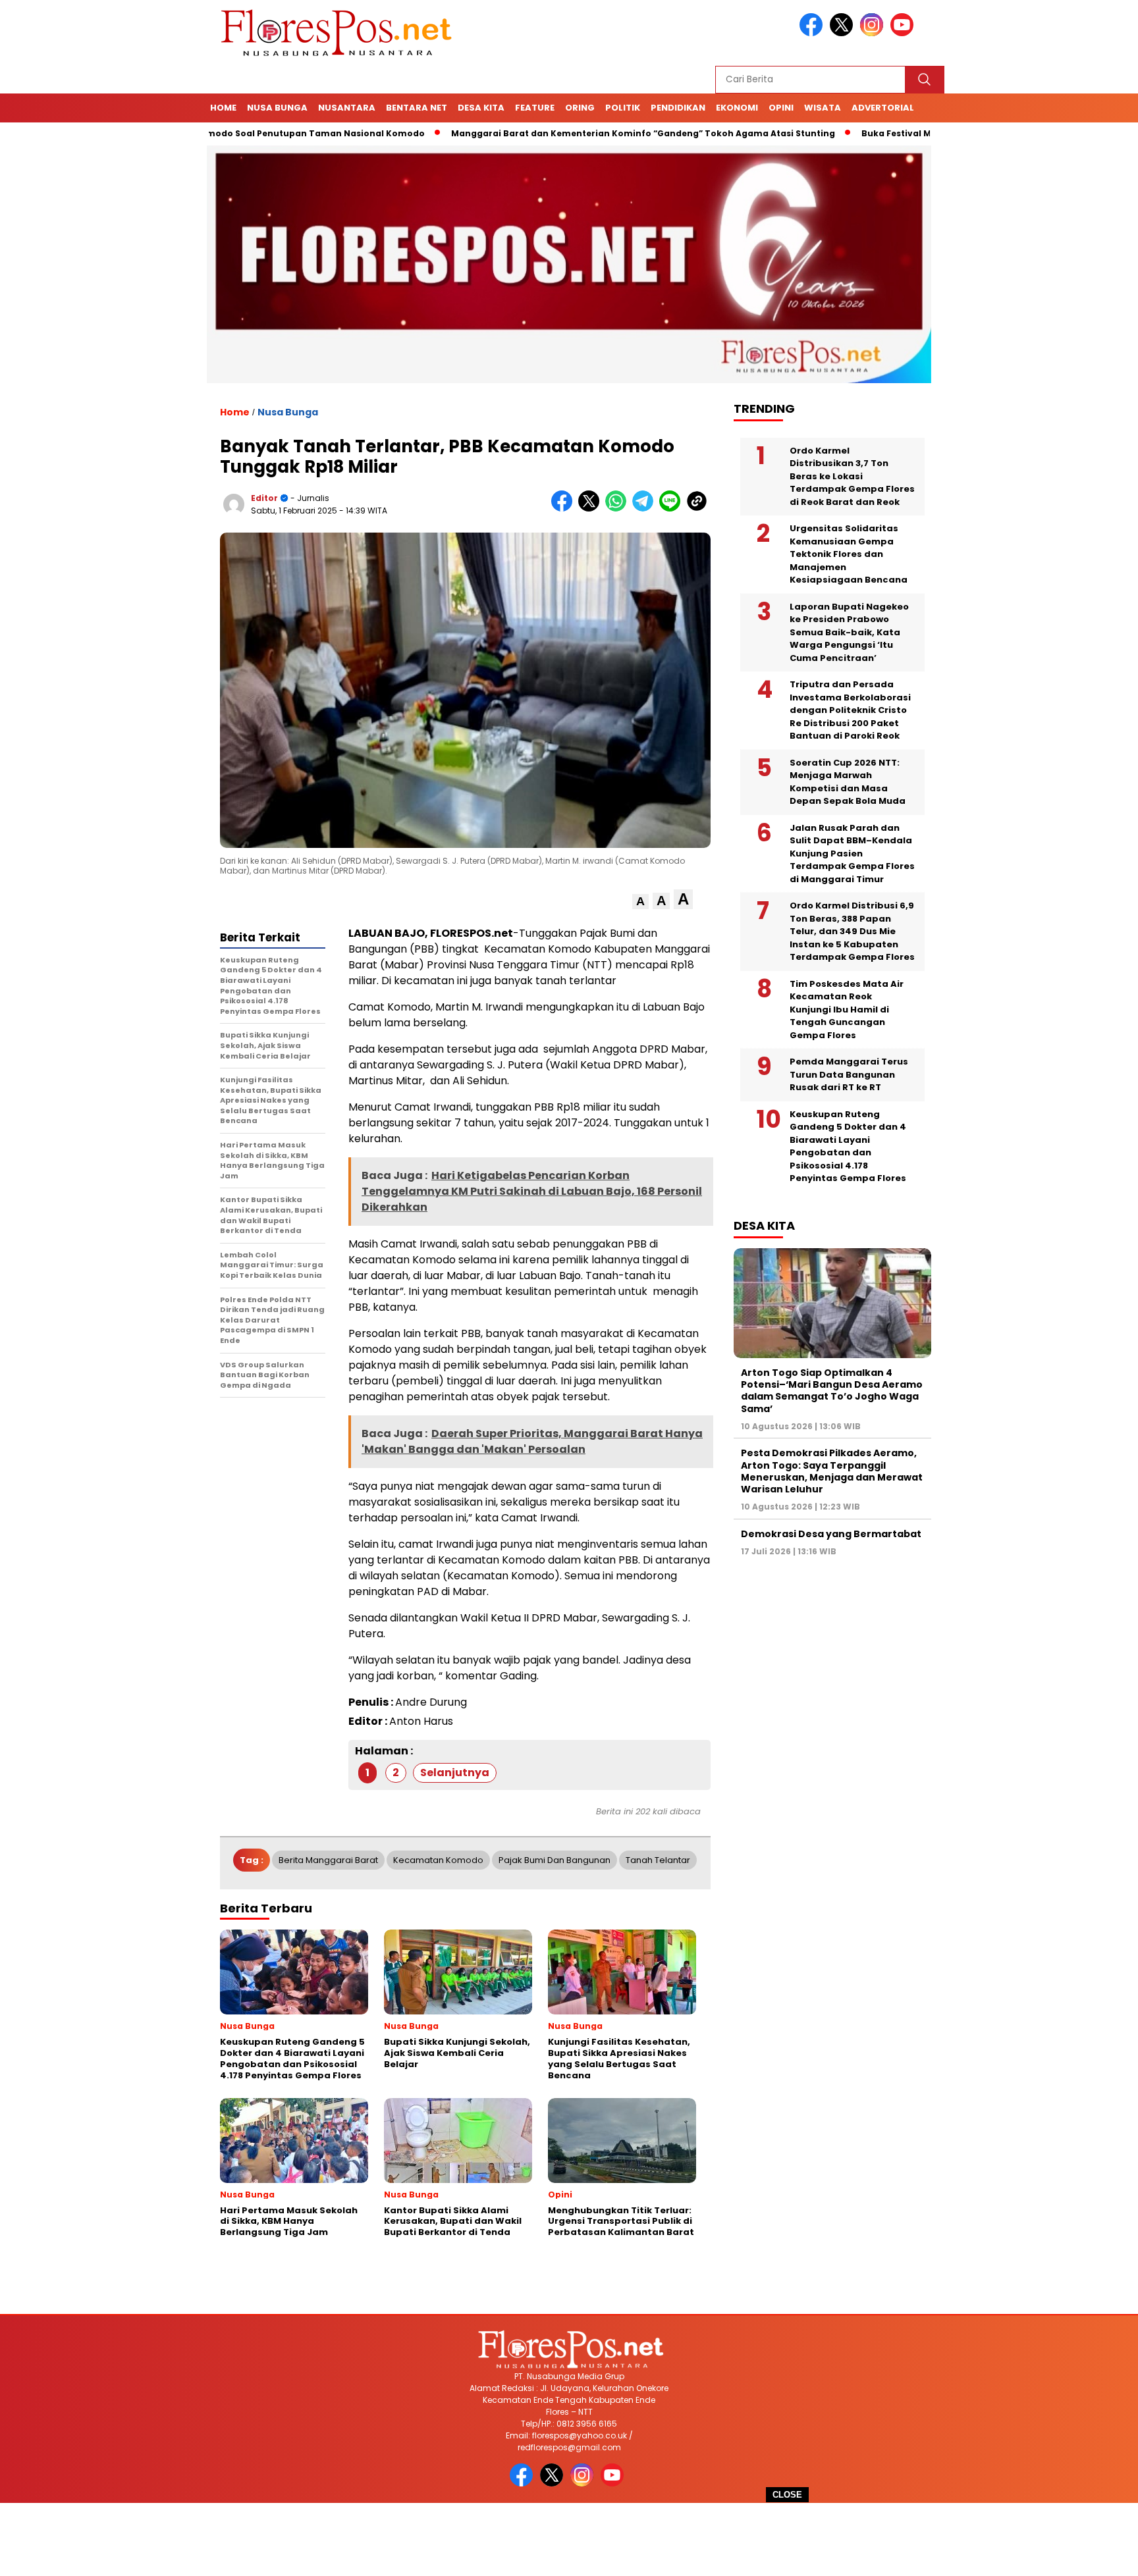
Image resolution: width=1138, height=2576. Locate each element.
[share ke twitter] (592, 509)
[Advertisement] (569, 2539)
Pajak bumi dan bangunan (555, 1860)
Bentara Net (417, 108)
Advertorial (883, 108)
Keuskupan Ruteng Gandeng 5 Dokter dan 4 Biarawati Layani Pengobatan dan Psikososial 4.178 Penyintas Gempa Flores (848, 1146)
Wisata (823, 108)
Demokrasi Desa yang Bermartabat (831, 1534)
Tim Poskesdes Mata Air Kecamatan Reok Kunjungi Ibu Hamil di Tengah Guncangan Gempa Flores (847, 1010)
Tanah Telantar (658, 1860)
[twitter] (844, 33)
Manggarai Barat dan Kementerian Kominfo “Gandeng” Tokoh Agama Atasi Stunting (563, 133)
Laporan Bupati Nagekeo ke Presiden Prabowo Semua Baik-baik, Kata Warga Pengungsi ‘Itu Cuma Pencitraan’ (849, 632)
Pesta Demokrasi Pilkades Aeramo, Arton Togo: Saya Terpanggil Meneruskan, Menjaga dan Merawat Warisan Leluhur (832, 1471)
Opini (781, 108)
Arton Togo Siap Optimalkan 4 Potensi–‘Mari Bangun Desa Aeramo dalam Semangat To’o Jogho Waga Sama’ (832, 1391)
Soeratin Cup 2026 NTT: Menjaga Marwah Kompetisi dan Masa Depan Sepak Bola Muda (848, 782)
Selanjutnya (455, 1773)
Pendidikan (678, 108)
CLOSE (787, 2495)
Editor (264, 498)
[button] (640, 902)
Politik (623, 108)
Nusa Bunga (277, 108)
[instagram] (874, 33)
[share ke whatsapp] (619, 509)
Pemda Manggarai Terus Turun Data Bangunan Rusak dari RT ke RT (849, 1074)
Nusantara (347, 108)
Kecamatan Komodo (438, 1860)
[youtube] (904, 33)
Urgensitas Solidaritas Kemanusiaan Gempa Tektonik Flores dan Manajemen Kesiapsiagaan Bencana (849, 554)
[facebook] (813, 33)
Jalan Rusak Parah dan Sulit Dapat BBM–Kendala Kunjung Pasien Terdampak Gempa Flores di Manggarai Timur (852, 854)
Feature (535, 108)
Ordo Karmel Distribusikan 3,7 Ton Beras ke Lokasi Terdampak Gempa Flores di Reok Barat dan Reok (852, 476)
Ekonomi (737, 108)
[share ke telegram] (646, 509)
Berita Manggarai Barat (328, 1860)
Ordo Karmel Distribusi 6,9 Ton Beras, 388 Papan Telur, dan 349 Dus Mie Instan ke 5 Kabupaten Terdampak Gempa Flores (852, 931)
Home (223, 108)
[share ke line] (673, 509)
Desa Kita (481, 108)
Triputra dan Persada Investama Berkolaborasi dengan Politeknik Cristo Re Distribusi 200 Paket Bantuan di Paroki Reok (850, 710)
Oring (580, 108)
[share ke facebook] (565, 509)
